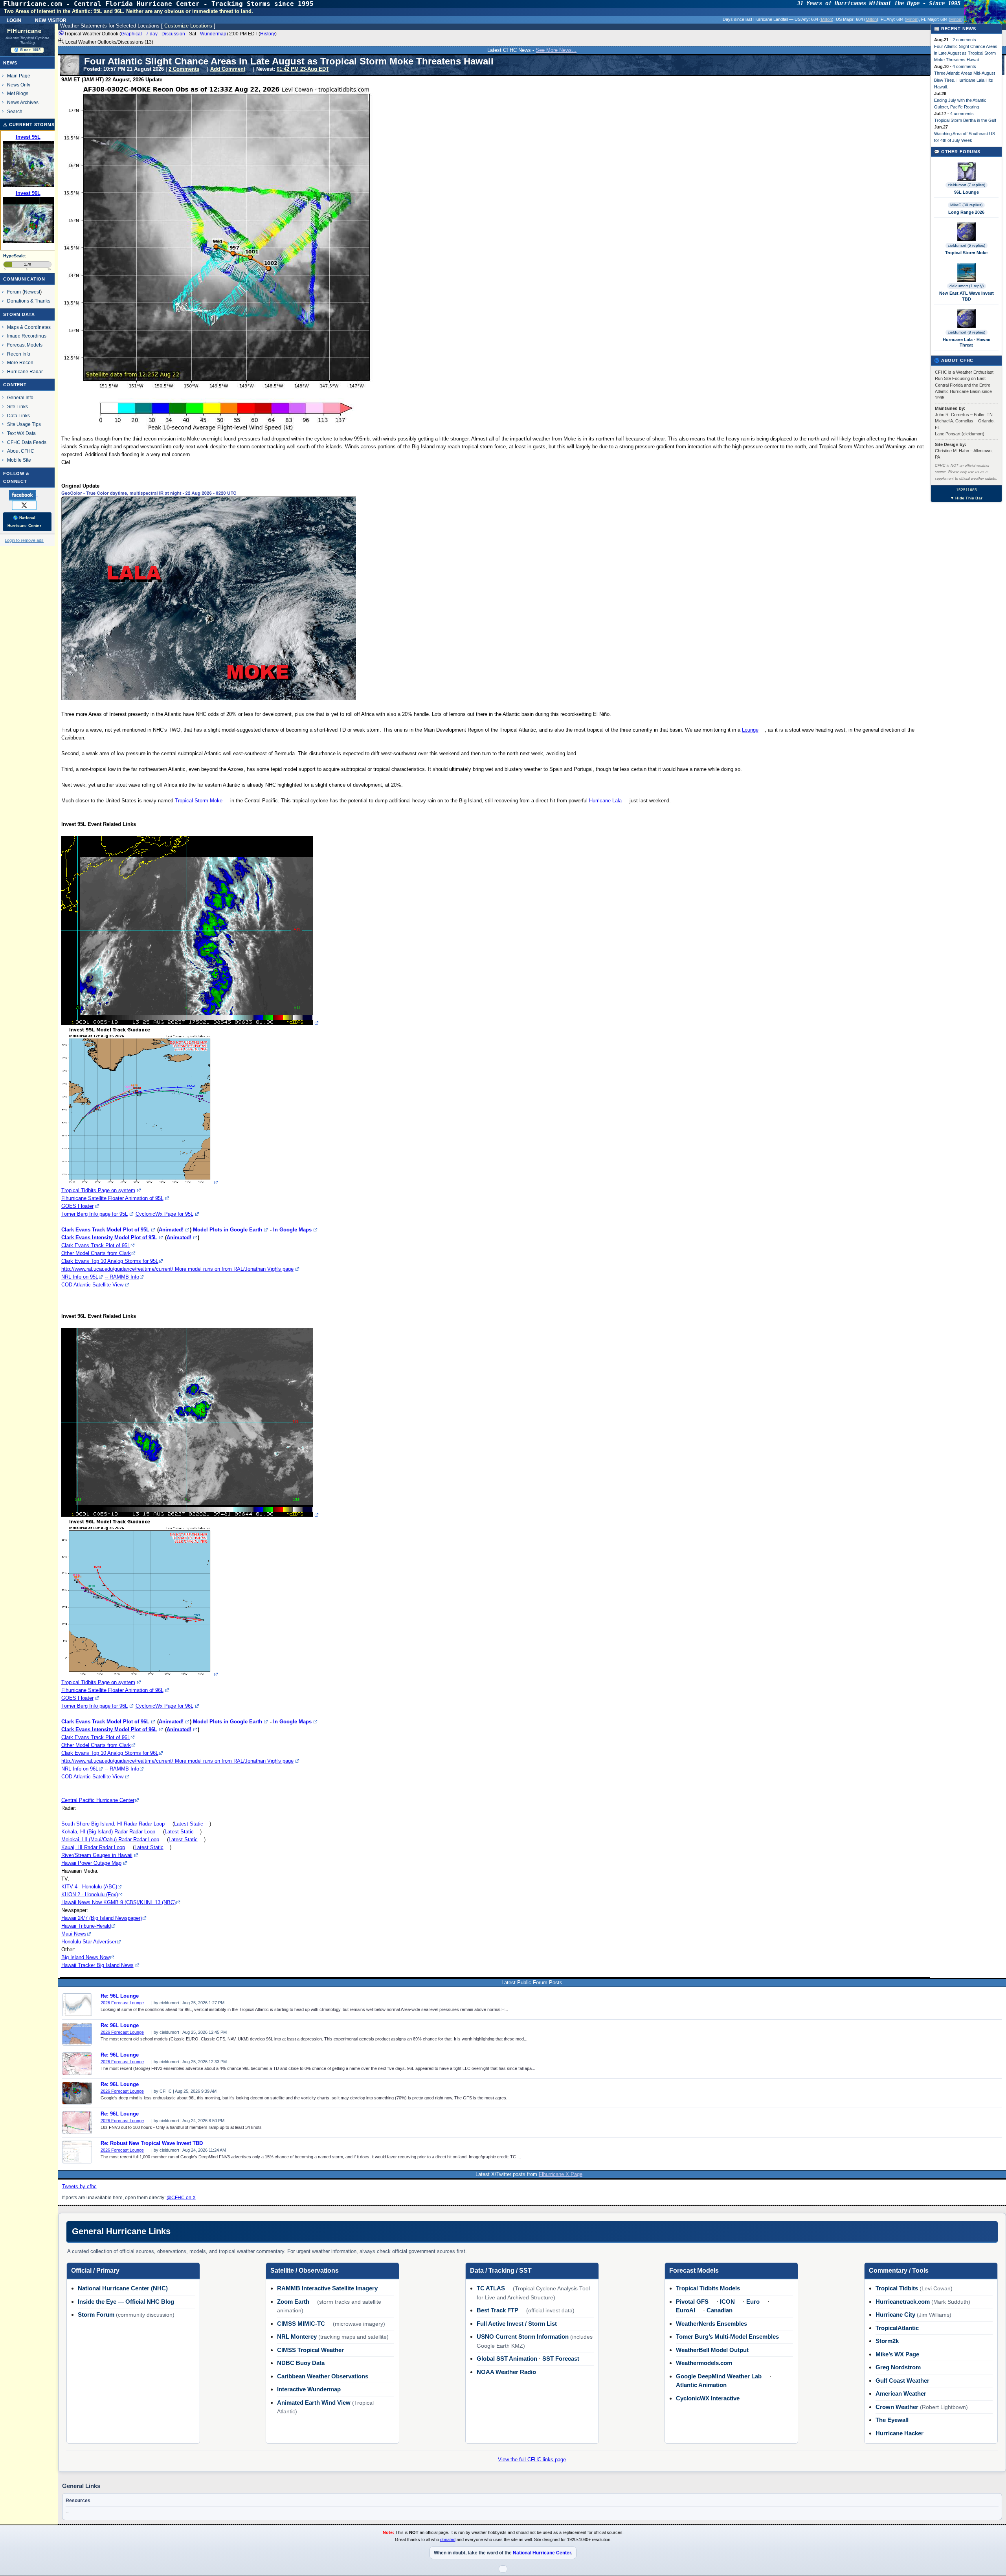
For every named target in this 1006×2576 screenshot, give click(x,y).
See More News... (556, 50)
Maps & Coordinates (29, 327)
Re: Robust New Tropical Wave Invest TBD (152, 2143)
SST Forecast (561, 2359)
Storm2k (887, 2341)
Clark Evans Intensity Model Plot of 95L (109, 1238)
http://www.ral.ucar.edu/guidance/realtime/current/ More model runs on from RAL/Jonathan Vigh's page (177, 1269)
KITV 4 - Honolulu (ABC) (89, 1887)
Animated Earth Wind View (314, 2403)
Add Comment (228, 69)
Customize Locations (188, 26)
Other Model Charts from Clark (96, 1253)
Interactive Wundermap (309, 2389)
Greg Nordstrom (898, 2367)
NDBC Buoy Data (301, 2363)
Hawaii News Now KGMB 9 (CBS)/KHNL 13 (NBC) (118, 1902)
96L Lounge (967, 192)
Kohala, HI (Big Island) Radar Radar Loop (108, 1832)
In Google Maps (292, 1230)
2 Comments (184, 69)
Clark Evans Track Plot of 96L (96, 1737)
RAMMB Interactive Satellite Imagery (327, 2288)
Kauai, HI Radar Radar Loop (93, 1847)
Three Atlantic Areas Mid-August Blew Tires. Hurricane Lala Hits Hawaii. (965, 80)
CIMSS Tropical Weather (310, 2350)
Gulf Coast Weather (902, 2381)
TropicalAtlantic (897, 2328)
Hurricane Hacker (900, 2433)
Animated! (171, 1230)
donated (448, 2539)
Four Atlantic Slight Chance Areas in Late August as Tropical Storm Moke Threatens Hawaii (966, 53)
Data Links (18, 416)
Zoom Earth (293, 2302)
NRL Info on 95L (80, 1277)
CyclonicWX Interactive (708, 2398)
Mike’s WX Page (897, 2354)
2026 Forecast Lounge (122, 2003)
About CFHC (21, 451)
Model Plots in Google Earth (228, 1230)
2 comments (964, 40)
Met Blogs (18, 93)
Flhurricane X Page (561, 2174)
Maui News (74, 1934)
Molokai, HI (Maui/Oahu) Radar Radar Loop (110, 1839)
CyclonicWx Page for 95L (164, 1214)
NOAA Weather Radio (506, 2372)
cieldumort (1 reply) (967, 286)
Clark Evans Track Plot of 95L (96, 1245)
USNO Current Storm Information (523, 2337)
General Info (20, 397)
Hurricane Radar (25, 372)
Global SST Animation (507, 2359)
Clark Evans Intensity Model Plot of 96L (109, 1729)
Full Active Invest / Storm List (517, 2324)
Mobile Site (19, 460)
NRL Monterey (297, 2337)
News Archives (23, 102)
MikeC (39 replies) (966, 205)
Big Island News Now (85, 1957)
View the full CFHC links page (532, 2459)
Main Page (19, 76)
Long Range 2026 (966, 212)
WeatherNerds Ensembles (711, 2324)
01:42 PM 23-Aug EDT (303, 69)
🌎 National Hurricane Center (24, 522)
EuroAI (686, 2310)
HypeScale (14, 256)
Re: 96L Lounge (120, 1996)
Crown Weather (897, 2407)
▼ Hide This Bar (966, 498)
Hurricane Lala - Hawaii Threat (967, 342)
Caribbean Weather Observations (323, 2376)
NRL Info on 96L (80, 1769)
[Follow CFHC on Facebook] (27, 495)
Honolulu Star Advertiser (89, 1942)
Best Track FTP (497, 2310)
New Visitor (51, 20)
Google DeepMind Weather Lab (719, 2376)
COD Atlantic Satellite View (92, 1285)
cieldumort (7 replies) (967, 185)
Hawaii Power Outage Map (91, 1863)
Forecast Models (25, 345)
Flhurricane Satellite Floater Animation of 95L (112, 1198)
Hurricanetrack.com (903, 2302)
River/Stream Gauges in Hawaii (97, 1855)
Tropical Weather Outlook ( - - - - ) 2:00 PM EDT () (170, 34)
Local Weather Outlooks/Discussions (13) (109, 42)
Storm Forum (96, 2315)
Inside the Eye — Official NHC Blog (126, 2302)
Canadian (720, 2310)
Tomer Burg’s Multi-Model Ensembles (727, 2337)
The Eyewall (892, 2420)
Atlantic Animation (701, 2385)
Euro (753, 2302)
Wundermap (213, 34)
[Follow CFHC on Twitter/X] (27, 505)
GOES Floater (77, 1206)
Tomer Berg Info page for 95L (95, 1214)
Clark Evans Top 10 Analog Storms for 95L (110, 1261)
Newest (32, 292)
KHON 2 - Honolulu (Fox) (90, 1894)
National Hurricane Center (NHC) (123, 2288)
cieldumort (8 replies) (967, 332)
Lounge (750, 730)
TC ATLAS (491, 2288)
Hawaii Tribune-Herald (86, 1926)
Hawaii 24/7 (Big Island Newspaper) (102, 1918)
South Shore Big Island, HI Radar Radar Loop (113, 1824)
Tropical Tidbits (897, 2288)
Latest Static (189, 1824)
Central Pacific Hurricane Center (98, 1800)
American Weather (901, 2393)
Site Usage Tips (24, 424)
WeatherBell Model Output (712, 2350)
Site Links (17, 406)
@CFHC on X (181, 2198)
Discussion (173, 34)
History (268, 34)
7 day (152, 34)
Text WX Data (21, 433)
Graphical (131, 34)
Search (15, 111)
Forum (14, 292)
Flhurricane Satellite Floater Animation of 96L (112, 1690)
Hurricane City (895, 2315)
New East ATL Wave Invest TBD (967, 296)
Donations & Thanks (29, 301)
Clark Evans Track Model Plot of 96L (105, 1722)
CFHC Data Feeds (27, 442)
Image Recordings (27, 336)
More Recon (20, 362)
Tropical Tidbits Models (708, 2288)
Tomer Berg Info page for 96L (95, 1706)
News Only (19, 85)
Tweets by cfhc (79, 2186)
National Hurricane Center (542, 2553)
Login (14, 20)
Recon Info (19, 354)
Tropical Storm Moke (199, 801)
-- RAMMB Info (122, 1277)
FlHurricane (24, 31)
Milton (826, 19)
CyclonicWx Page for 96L (164, 1706)
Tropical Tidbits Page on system (98, 1190)
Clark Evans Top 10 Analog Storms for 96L (110, 1753)
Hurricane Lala (605, 801)
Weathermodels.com (704, 2363)
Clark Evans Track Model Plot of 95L (105, 1230)
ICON (727, 2302)
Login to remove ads (24, 540)
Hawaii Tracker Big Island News (97, 1965)
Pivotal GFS (692, 2302)
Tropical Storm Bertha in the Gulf (965, 120)
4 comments (964, 66)
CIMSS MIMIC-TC (301, 2324)
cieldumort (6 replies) (967, 245)
